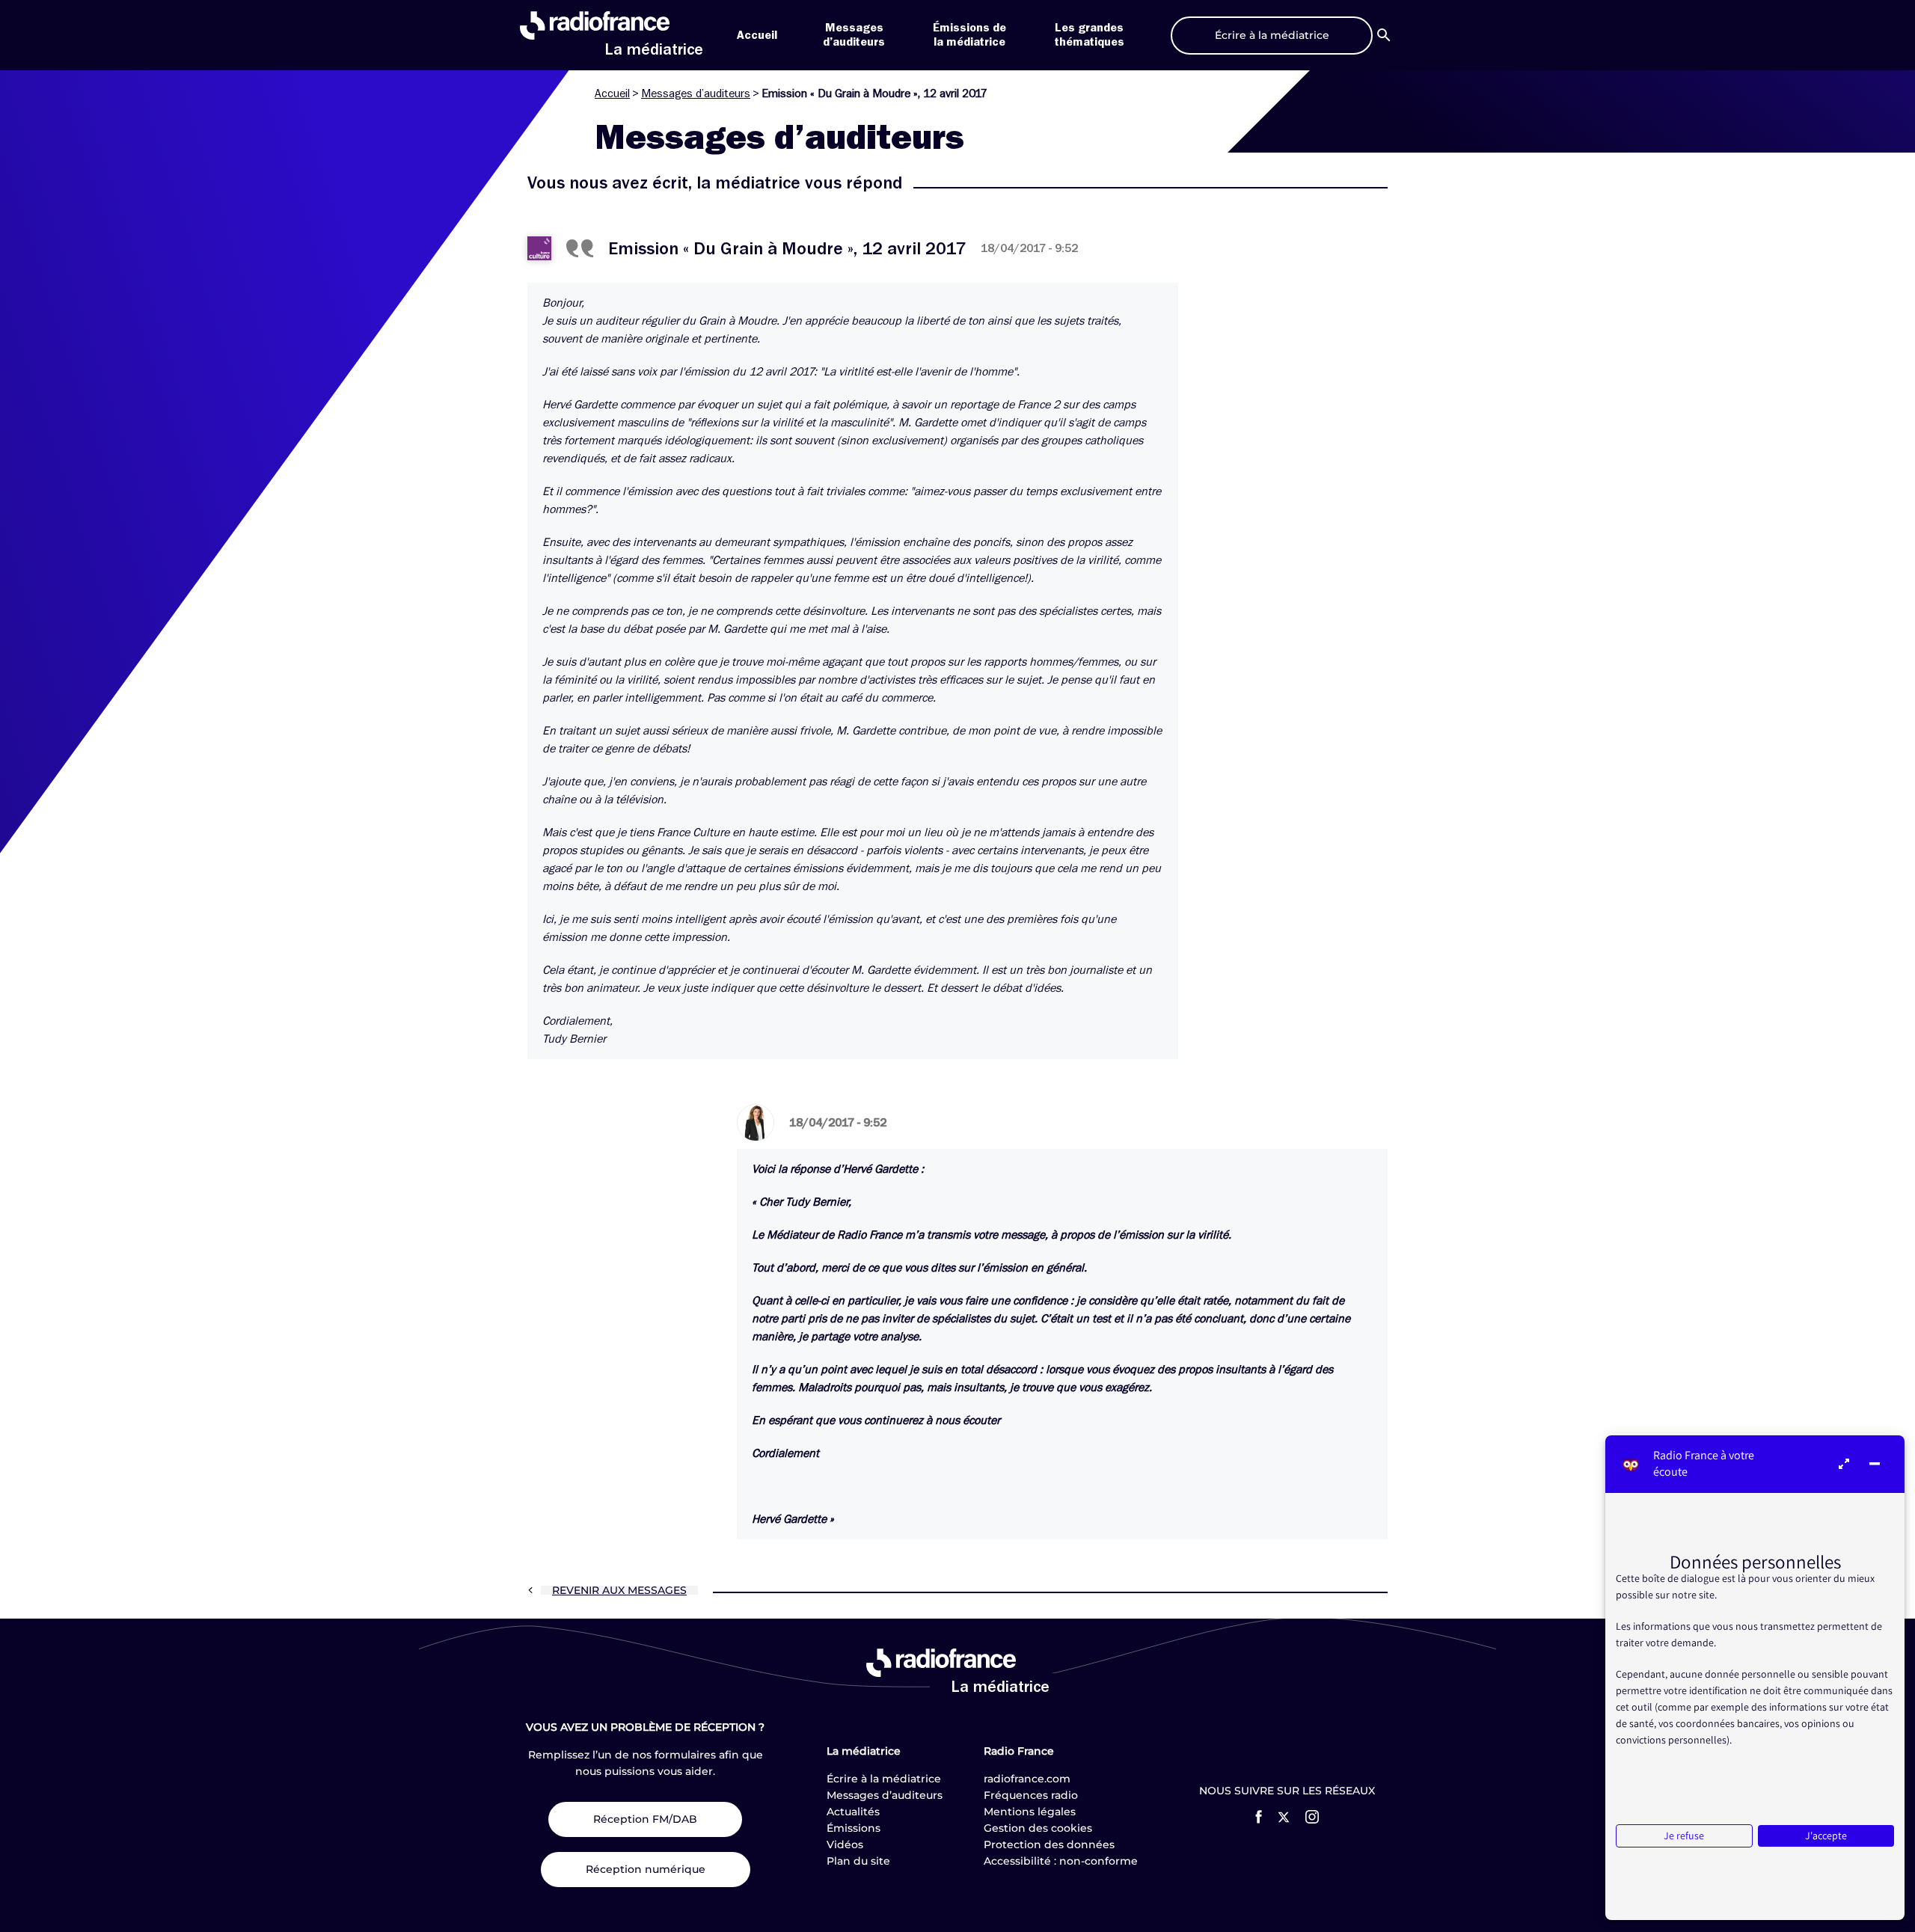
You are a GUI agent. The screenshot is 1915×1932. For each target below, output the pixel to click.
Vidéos (845, 1844)
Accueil (757, 35)
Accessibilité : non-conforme (1061, 1861)
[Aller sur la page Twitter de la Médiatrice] (1284, 1817)
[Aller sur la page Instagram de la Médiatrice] (1312, 1817)
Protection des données (1049, 1844)
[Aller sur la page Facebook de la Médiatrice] (1259, 1817)
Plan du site (858, 1861)
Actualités (853, 1812)
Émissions (854, 1828)
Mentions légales (1030, 1812)
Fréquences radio (1031, 1795)
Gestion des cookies (1038, 1828)
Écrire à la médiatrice (884, 1779)
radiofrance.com (1027, 1779)
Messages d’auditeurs (696, 93)
